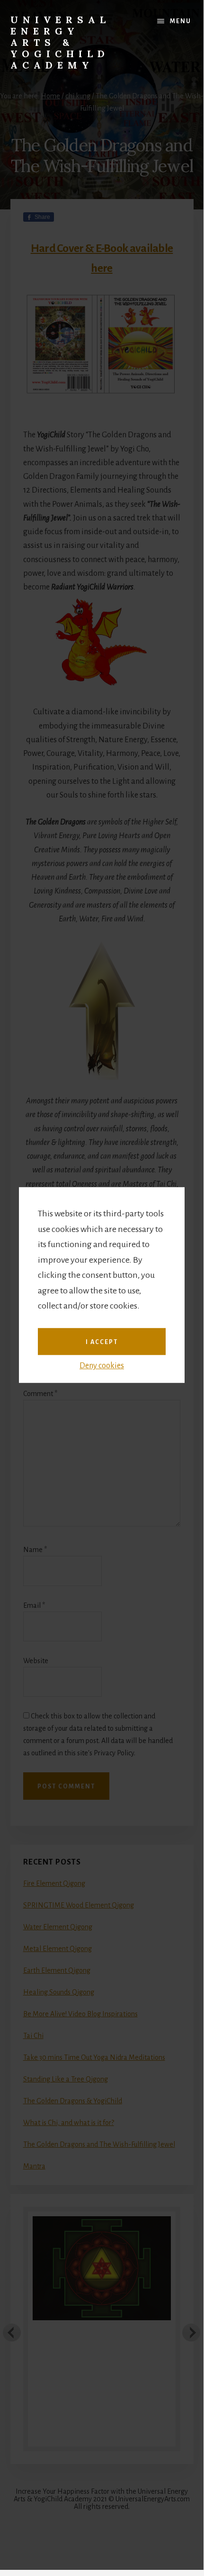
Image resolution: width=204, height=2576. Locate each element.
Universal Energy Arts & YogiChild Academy (60, 42)
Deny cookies (102, 1366)
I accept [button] (102, 1342)
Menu (181, 21)
